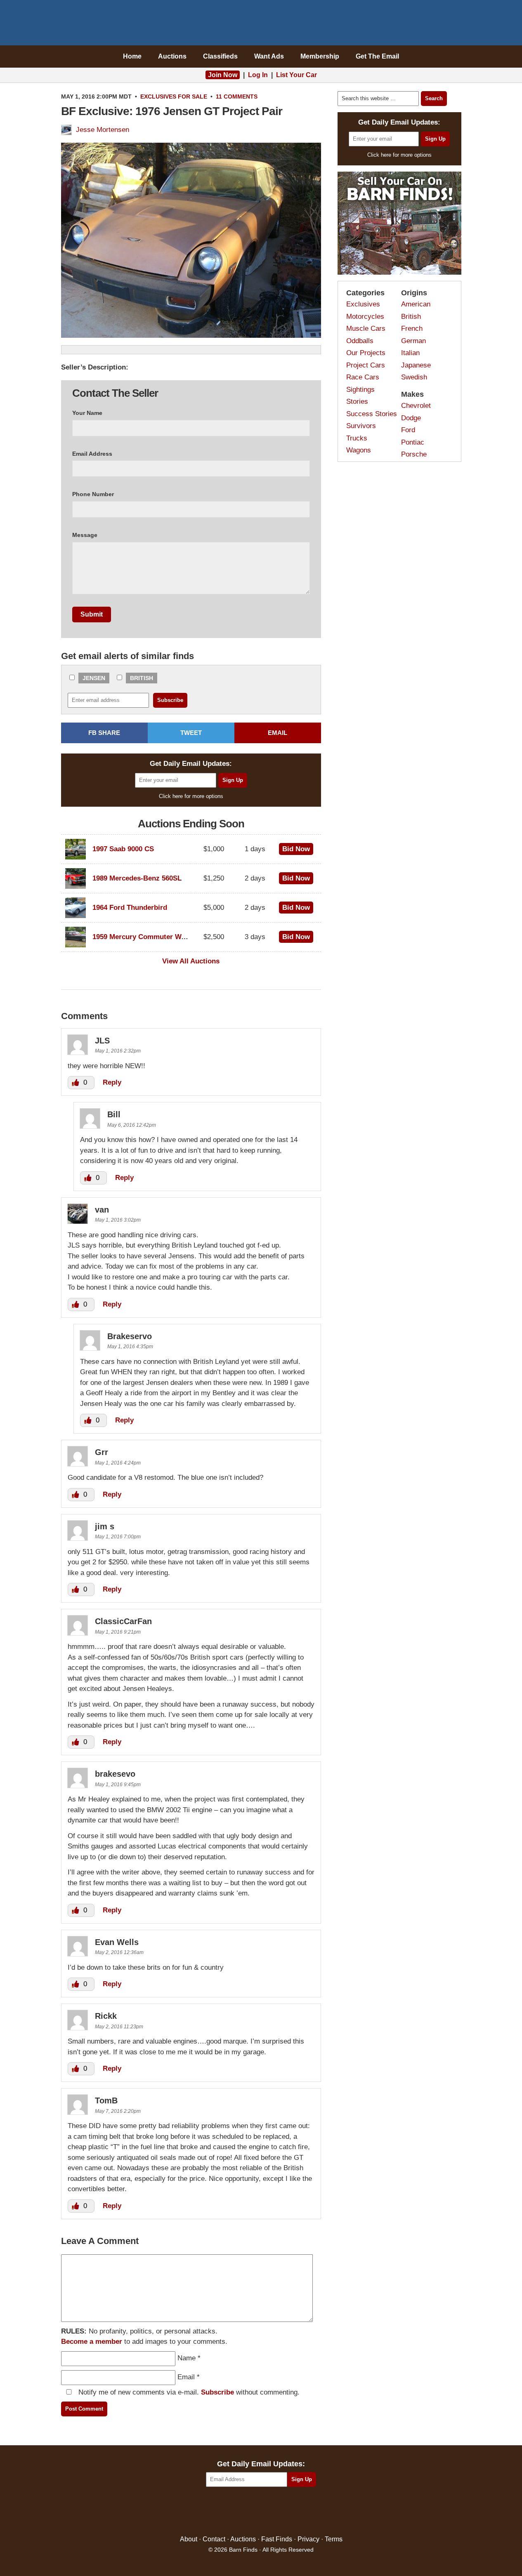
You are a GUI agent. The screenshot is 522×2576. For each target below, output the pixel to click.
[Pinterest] (261, 2511)
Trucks (357, 438)
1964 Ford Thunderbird (130, 908)
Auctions (172, 56)
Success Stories (372, 414)
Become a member (92, 2342)
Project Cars (366, 365)
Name (187, 2358)
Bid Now (296, 849)
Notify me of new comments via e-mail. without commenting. (188, 2392)
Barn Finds (261, 25)
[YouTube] (296, 2511)
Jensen (94, 678)
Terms (334, 2539)
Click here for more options (191, 796)
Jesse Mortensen (103, 130)
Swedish (414, 377)
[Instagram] (279, 2511)
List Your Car (296, 75)
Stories (357, 401)
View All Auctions (191, 961)
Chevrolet (416, 406)
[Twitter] (243, 2511)
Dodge (411, 418)
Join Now (223, 75)
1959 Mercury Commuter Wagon (145, 937)
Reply (112, 1082)
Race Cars (363, 377)
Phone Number (93, 494)
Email (186, 2377)
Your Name (87, 413)
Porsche (414, 454)
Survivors (361, 426)
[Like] (76, 1082)
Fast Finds (277, 2539)
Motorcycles (365, 317)
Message (85, 535)
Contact (214, 2539)
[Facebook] (226, 2511)
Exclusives (158, 97)
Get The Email (377, 56)
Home (132, 56)
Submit (92, 614)
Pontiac (413, 442)
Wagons (359, 450)
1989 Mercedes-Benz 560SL (137, 878)
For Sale (193, 97)
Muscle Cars (366, 328)
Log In (258, 75)
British (142, 678)
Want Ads (269, 56)
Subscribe (217, 2392)
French (412, 328)
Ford (408, 430)
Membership (320, 56)
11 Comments (237, 97)
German (413, 341)
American (416, 304)
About (189, 2539)
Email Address (92, 454)
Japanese (416, 365)
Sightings (360, 390)
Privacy (308, 2539)
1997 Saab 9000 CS (123, 849)
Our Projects (366, 353)
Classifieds (220, 56)
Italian (410, 353)
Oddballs (360, 341)
